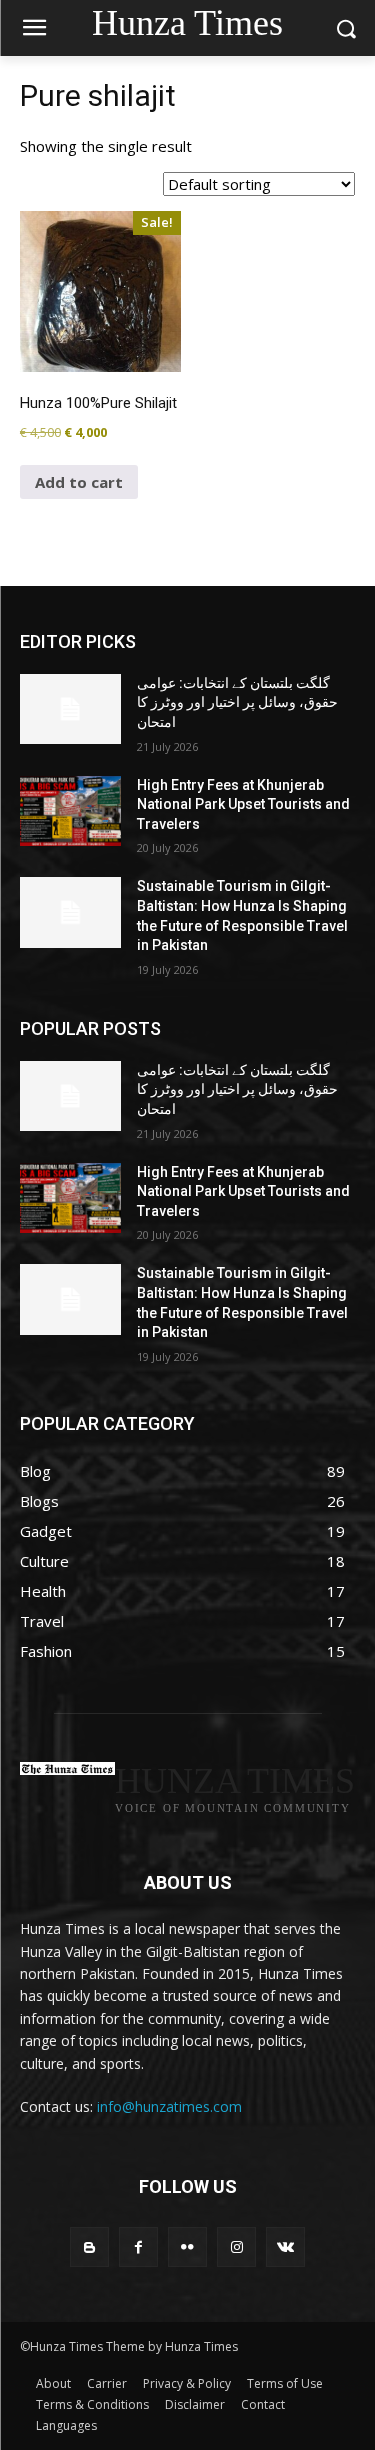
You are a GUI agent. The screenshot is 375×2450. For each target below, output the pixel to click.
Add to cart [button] (79, 482)
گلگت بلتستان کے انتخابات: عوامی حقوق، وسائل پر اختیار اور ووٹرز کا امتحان (237, 702)
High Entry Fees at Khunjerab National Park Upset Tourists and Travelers (243, 804)
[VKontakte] (285, 2246)
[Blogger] (89, 2246)
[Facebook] (138, 2246)
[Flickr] (187, 2246)
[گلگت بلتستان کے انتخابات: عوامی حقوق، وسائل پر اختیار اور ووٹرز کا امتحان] (70, 709)
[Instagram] (236, 2246)
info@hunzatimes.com (169, 2106)
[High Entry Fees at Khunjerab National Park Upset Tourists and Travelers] (70, 811)
